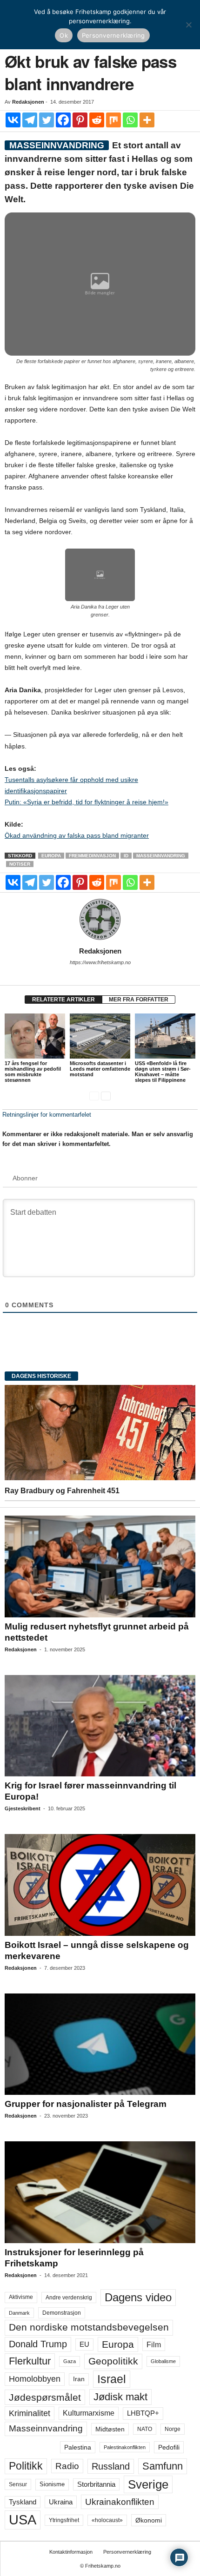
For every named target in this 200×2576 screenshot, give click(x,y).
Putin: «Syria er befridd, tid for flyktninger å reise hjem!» (87, 802)
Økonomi (149, 2520)
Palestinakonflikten (125, 2447)
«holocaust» (107, 2520)
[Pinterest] (80, 120)
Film (154, 2344)
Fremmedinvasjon (92, 856)
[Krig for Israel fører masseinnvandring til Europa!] (100, 1726)
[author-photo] (100, 920)
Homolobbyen (35, 2379)
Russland (111, 2466)
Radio (67, 2466)
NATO (145, 2429)
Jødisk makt (120, 2397)
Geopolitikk (113, 2361)
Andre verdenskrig (69, 2298)
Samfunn (163, 2466)
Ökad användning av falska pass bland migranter (77, 835)
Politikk (26, 2466)
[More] (147, 120)
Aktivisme (21, 2297)
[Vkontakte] (13, 120)
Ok (64, 35)
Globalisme (163, 2361)
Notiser (20, 864)
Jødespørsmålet (45, 2397)
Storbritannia (96, 2484)
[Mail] (100, 975)
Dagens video (138, 2297)
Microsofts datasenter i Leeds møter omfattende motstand (100, 1069)
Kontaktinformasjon (71, 2552)
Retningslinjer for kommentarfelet (47, 1115)
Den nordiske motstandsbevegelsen (89, 2327)
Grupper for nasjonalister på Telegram (86, 2104)
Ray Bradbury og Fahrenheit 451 (62, 1491)
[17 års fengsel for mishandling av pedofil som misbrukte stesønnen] (35, 1036)
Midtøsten (110, 2429)
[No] (188, 25)
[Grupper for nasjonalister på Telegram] (100, 2044)
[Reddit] (97, 120)
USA (23, 2520)
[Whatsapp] (130, 120)
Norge (173, 2429)
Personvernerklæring (127, 2552)
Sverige (148, 2484)
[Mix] (113, 120)
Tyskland (23, 2502)
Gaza (70, 2361)
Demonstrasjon (62, 2313)
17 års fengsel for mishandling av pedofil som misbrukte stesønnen (33, 1072)
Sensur (18, 2484)
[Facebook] (63, 120)
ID (126, 856)
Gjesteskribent (23, 1808)
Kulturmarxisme (89, 2413)
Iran (79, 2379)
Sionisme (52, 2484)
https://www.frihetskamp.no (100, 962)
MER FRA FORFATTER (139, 1000)
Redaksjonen (28, 102)
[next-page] (106, 1096)
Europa (51, 856)
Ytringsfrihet (64, 2520)
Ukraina (61, 2502)
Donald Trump (38, 2344)
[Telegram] (30, 120)
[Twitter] (47, 120)
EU (84, 2344)
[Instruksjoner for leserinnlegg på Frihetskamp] (100, 2192)
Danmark (19, 2313)
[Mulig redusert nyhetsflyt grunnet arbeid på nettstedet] (100, 1566)
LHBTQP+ (143, 2413)
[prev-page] (94, 1096)
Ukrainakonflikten (120, 2502)
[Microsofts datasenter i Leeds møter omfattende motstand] (100, 1036)
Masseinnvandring (161, 856)
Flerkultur (30, 2361)
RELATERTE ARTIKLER (63, 1000)
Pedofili (169, 2447)
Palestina (78, 2447)
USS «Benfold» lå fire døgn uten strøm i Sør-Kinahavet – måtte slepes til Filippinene (163, 1072)
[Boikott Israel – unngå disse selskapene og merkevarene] (100, 1885)
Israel (112, 2379)
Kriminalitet (30, 2413)
